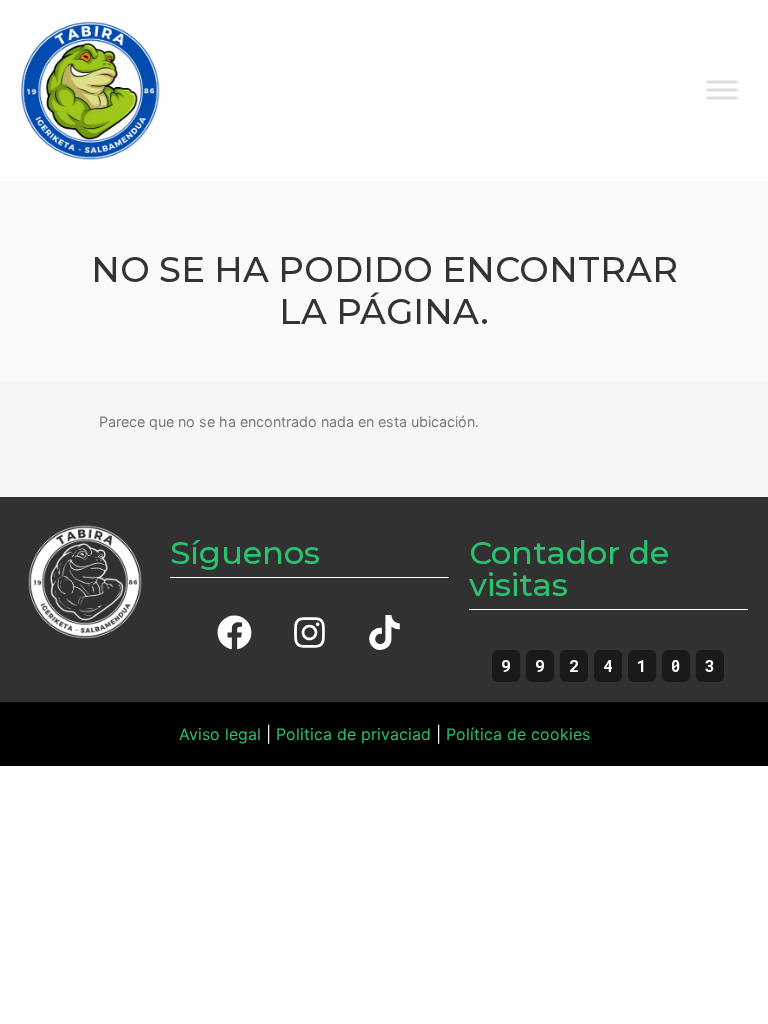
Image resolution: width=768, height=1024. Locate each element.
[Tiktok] (384, 633)
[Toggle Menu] (722, 90)
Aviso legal (220, 734)
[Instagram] (309, 633)
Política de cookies (518, 734)
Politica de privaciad (353, 734)
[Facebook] (234, 633)
